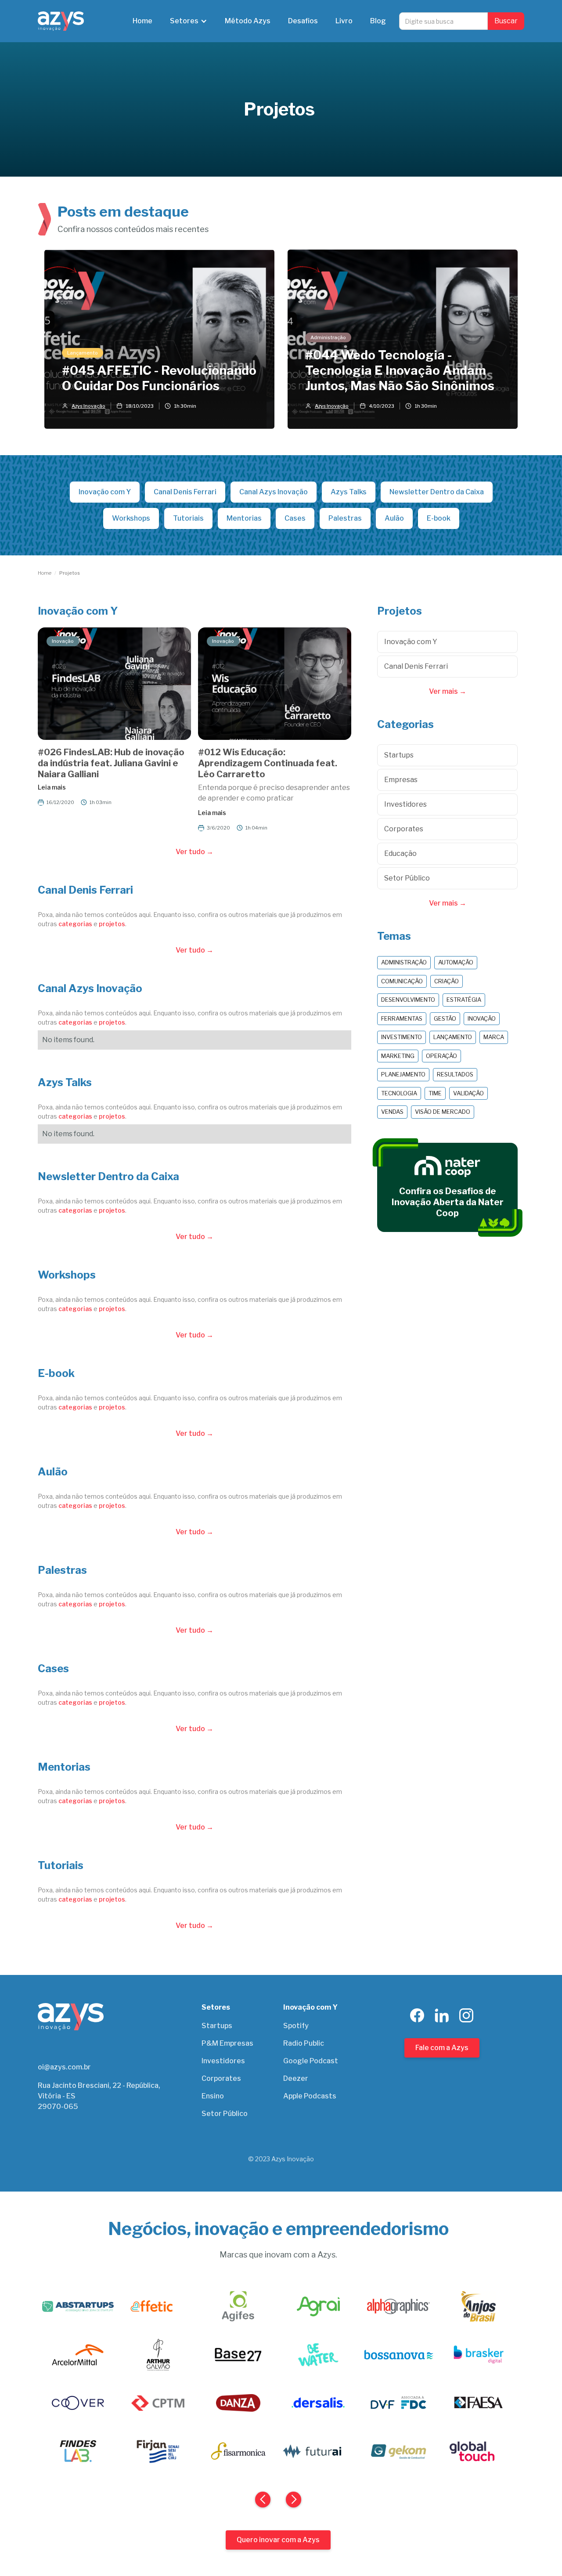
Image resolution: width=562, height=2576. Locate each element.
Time (435, 1093)
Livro (344, 21)
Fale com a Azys (442, 2048)
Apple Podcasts (310, 2096)
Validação (468, 1093)
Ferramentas (402, 1018)
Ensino (213, 2096)
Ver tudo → (195, 852)
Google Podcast (311, 2061)
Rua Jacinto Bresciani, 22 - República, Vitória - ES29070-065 (99, 2096)
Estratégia (464, 1000)
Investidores (223, 2061)
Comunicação (402, 981)
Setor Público (225, 2114)
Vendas (392, 1112)
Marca (494, 1037)
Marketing (398, 1056)
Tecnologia (399, 1093)
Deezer (296, 2078)
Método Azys (248, 21)
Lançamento (453, 1037)
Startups (217, 2026)
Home (142, 21)
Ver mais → (448, 691)
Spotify (296, 2026)
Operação (441, 1056)
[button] (189, 21)
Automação (456, 962)
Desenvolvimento (408, 1000)
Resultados (455, 1074)
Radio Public (304, 2043)
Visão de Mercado (443, 1112)
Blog (378, 21)
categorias (75, 924)
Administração (404, 962)
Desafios (303, 21)
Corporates (221, 2078)
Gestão (445, 1018)
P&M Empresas (227, 2043)
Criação (447, 981)
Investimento (402, 1037)
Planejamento (403, 1074)
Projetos (70, 573)
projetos (112, 924)
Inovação (482, 1018)
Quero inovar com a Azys (278, 2540)
